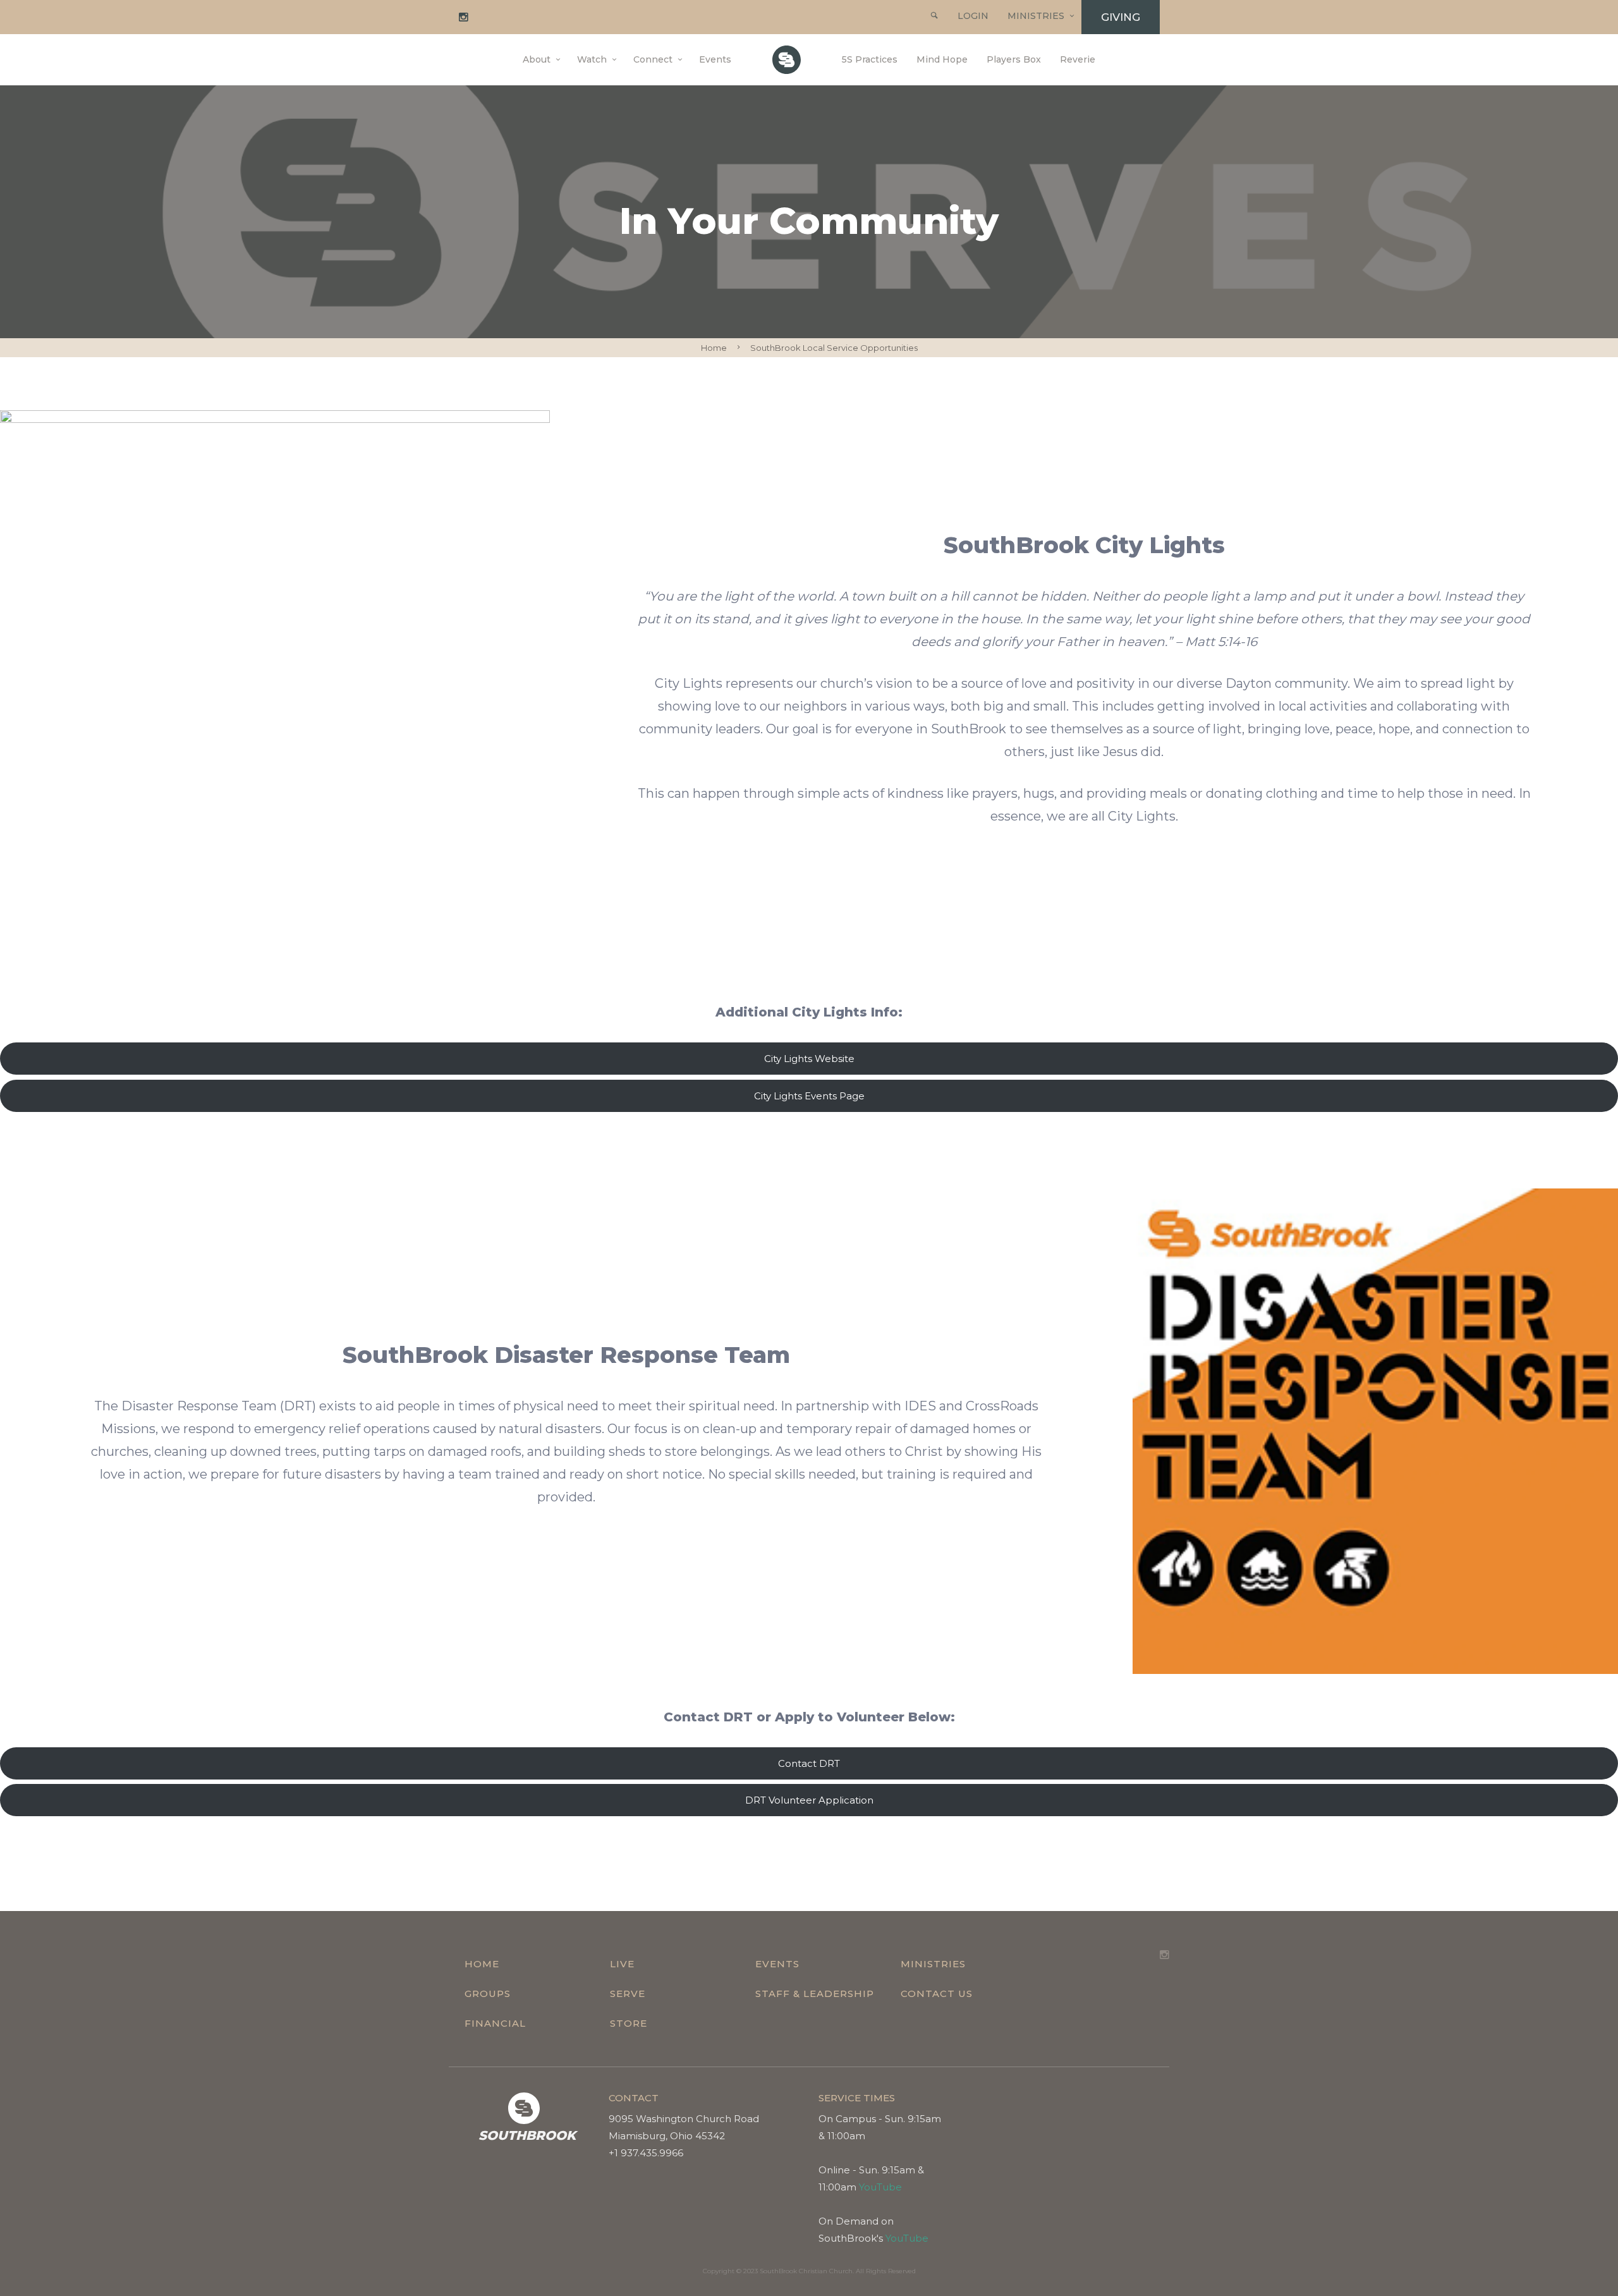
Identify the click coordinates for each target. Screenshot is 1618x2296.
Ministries (933, 1964)
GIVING (1121, 17)
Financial (495, 2023)
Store (629, 2023)
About (537, 59)
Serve (628, 1994)
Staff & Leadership (815, 1994)
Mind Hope (942, 59)
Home (714, 348)
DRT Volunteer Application (809, 1800)
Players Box (1014, 59)
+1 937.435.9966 (646, 2153)
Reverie (1078, 59)
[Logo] (787, 60)
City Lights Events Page (809, 1096)
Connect (653, 59)
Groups (488, 1994)
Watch (592, 59)
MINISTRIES (1036, 16)
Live (622, 1964)
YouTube (880, 2187)
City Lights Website (809, 1059)
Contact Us (937, 1994)
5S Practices (870, 59)
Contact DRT (809, 1763)
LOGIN (973, 16)
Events (715, 59)
